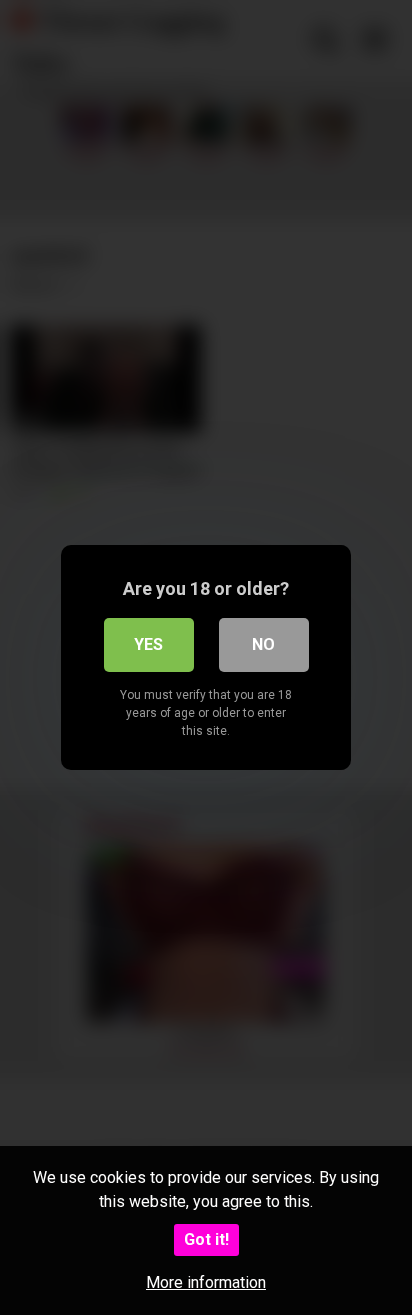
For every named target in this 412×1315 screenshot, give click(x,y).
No (263, 644)
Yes (148, 644)
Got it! (206, 1239)
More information (206, 1282)
